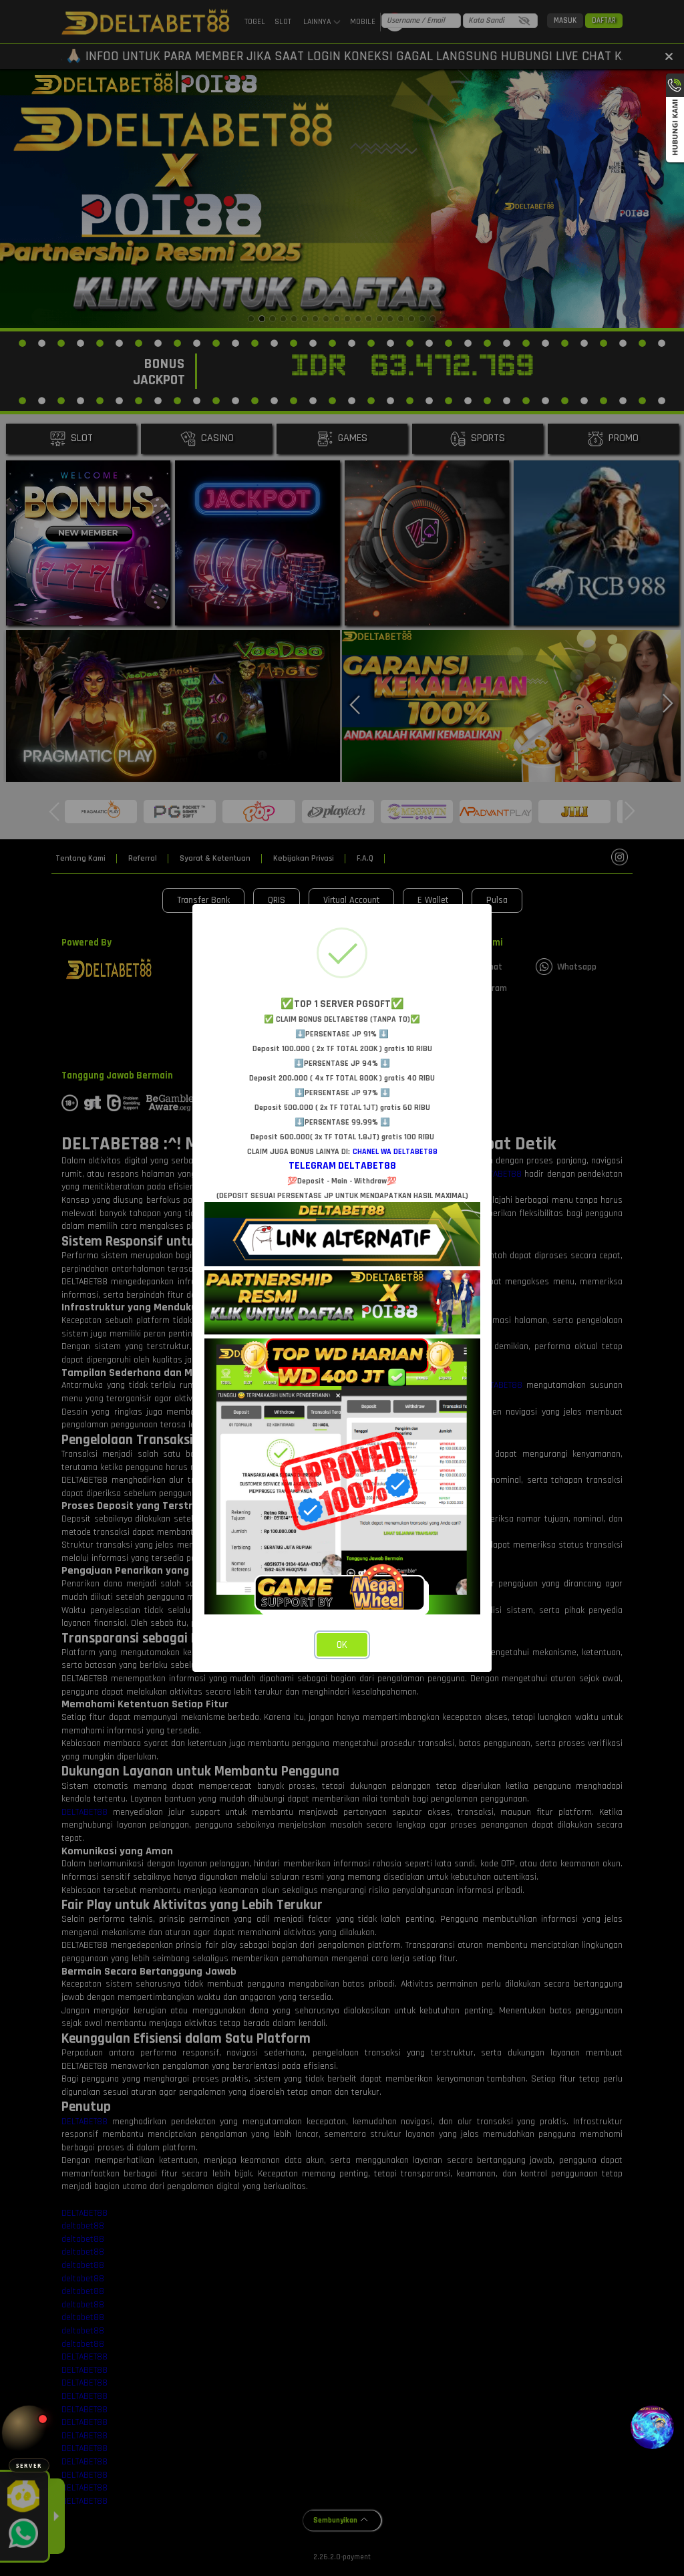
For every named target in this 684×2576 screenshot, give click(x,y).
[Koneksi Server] (29, 2433)
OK (342, 1645)
